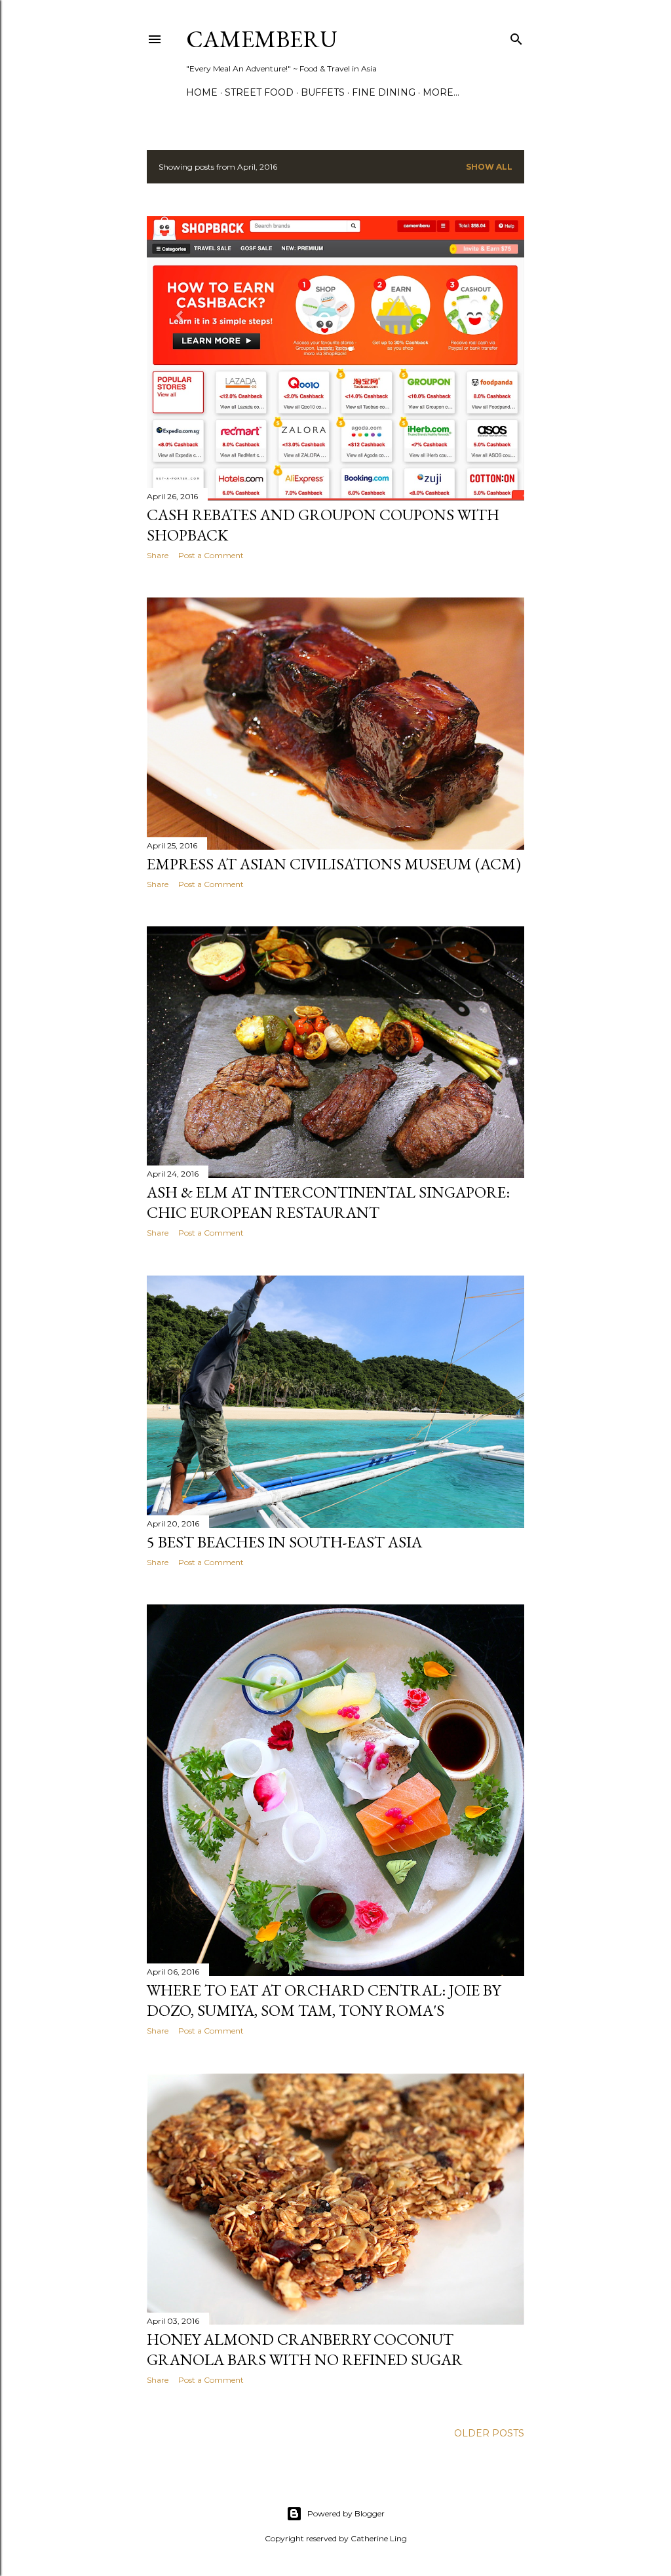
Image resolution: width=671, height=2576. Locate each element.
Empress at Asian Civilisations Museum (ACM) (334, 864)
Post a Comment (211, 555)
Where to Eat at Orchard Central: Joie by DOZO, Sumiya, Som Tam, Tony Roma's (324, 2000)
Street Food (259, 92)
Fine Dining (384, 92)
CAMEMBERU (262, 39)
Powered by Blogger (346, 2513)
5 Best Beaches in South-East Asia (284, 1542)
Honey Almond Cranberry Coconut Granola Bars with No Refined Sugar (305, 2349)
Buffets (323, 92)
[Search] (516, 36)
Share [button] (158, 555)
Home (202, 92)
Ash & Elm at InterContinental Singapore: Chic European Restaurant (328, 1202)
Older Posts (489, 2433)
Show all (489, 167)
